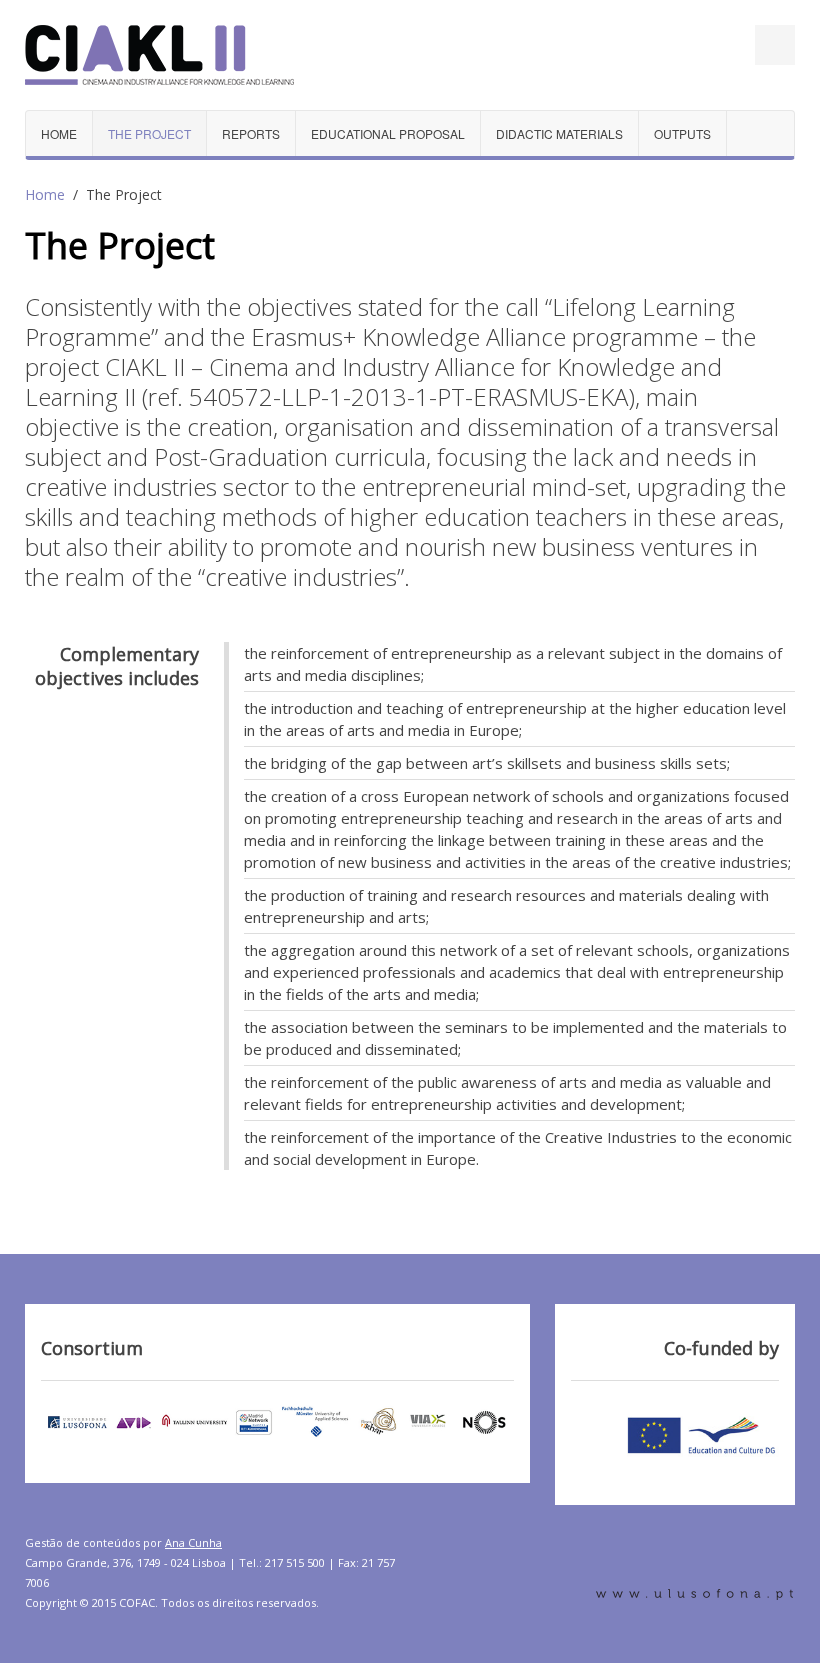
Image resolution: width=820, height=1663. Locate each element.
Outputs (682, 133)
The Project (149, 133)
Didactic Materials (559, 133)
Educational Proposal (388, 133)
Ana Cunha (193, 1542)
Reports (251, 133)
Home (59, 133)
